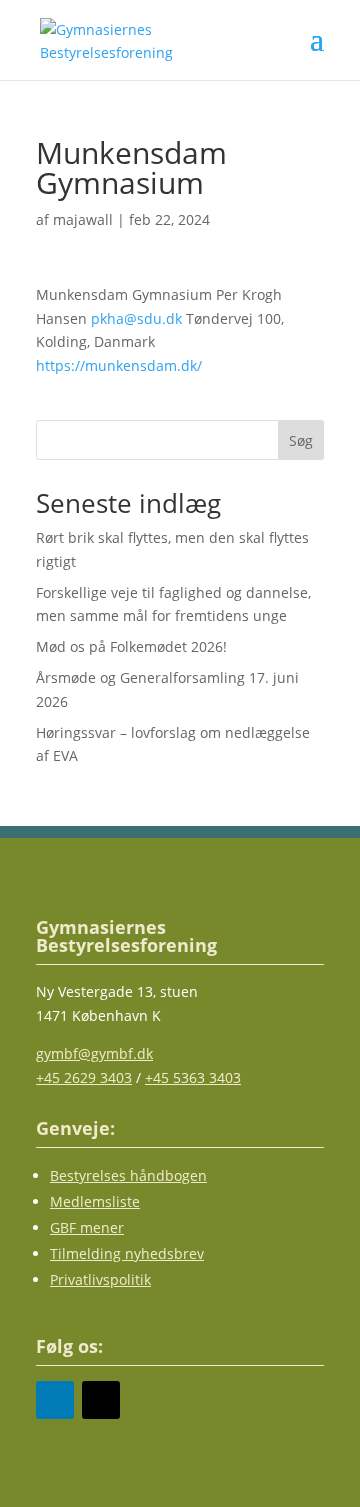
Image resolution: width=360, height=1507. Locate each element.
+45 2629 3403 (84, 1077)
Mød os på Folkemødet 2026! (131, 646)
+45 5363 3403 (193, 1077)
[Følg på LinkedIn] (55, 1400)
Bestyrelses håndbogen (128, 1175)
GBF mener (87, 1227)
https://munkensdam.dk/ (119, 365)
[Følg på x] (101, 1400)
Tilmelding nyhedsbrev (127, 1253)
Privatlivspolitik (100, 1279)
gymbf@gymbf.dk (94, 1053)
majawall (83, 219)
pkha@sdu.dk (136, 318)
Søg (301, 440)
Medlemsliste (95, 1201)
